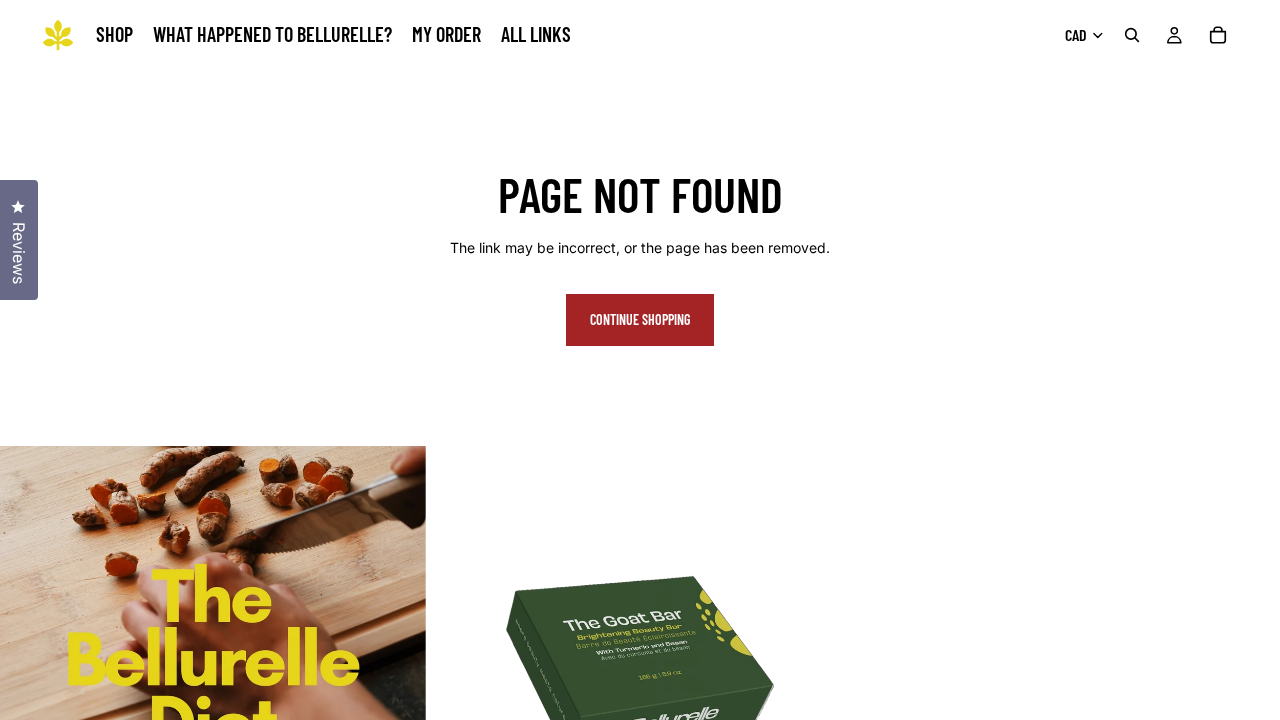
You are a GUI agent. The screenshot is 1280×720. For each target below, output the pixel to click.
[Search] (1132, 35)
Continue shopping (640, 319)
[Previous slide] (457, 659)
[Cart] (1218, 35)
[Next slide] (823, 659)
